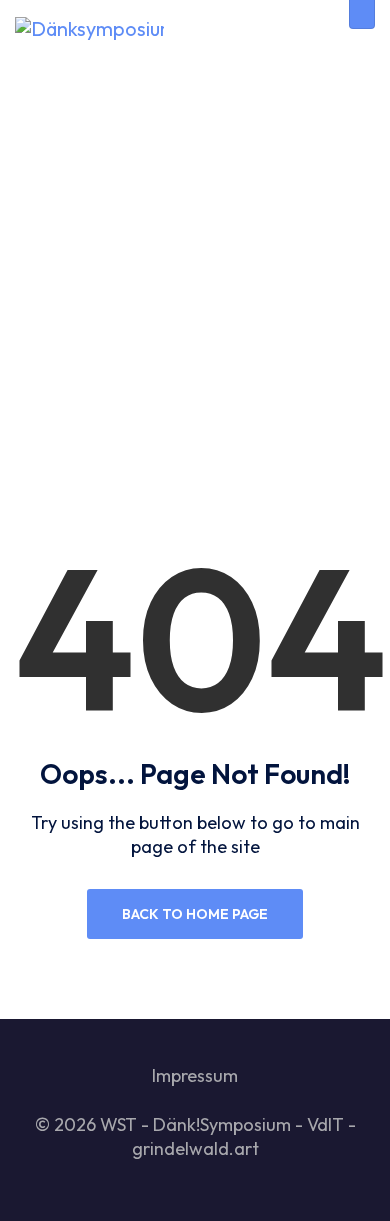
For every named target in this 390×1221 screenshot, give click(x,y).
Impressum (195, 1075)
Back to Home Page (195, 914)
